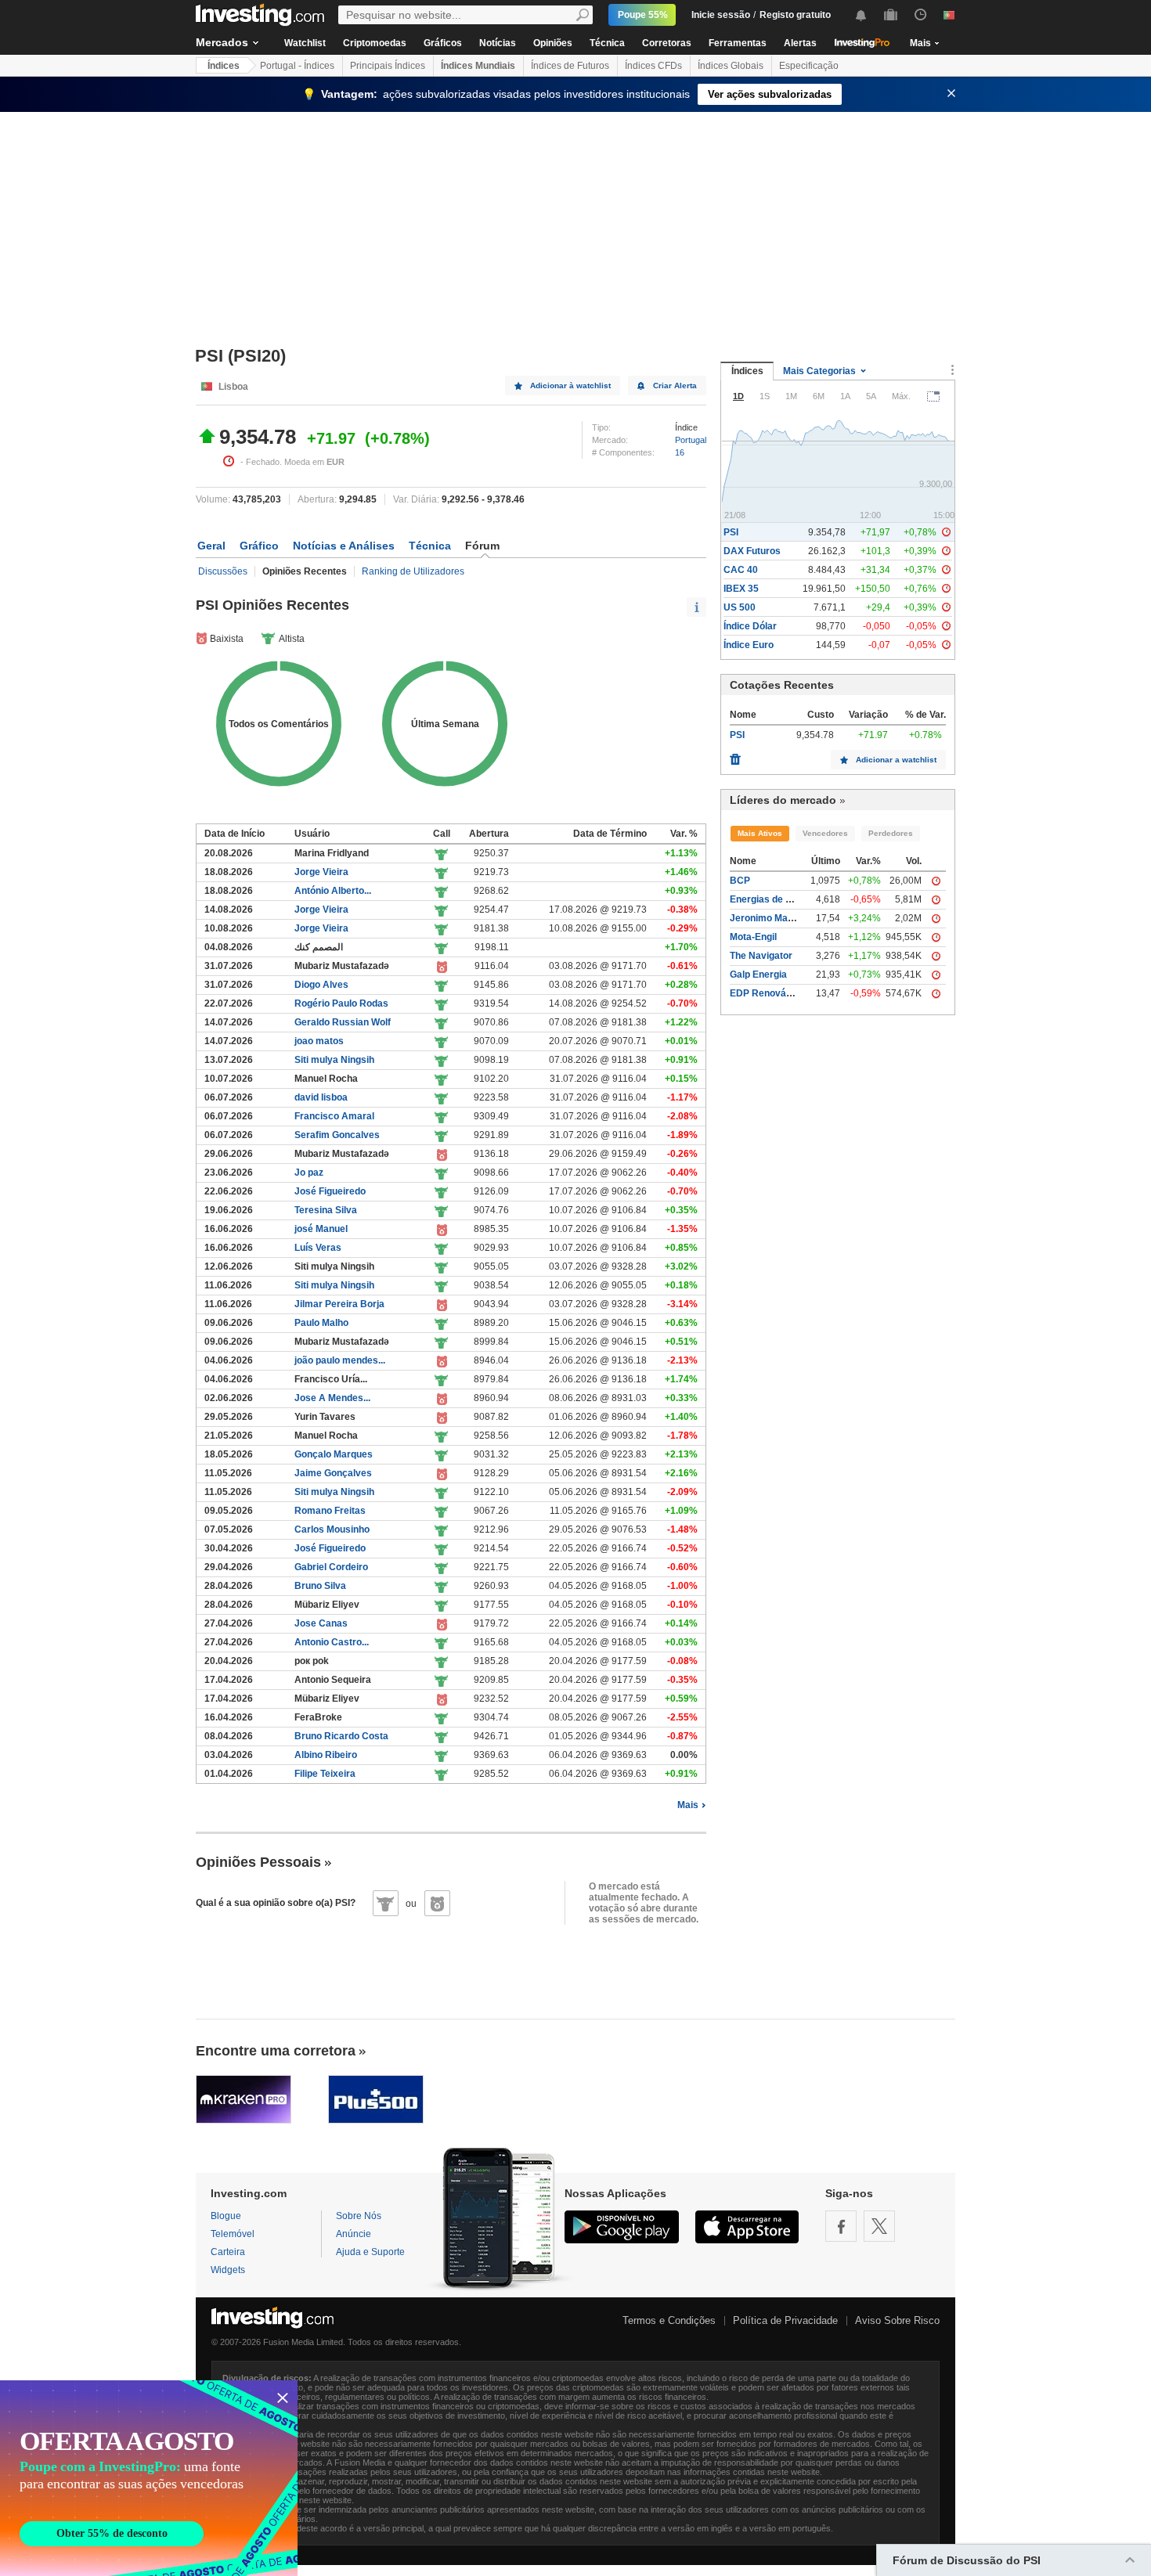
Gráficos (443, 43)
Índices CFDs (653, 66)
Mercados (222, 42)
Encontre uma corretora (276, 2051)
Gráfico (259, 546)
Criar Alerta (675, 385)
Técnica (607, 43)
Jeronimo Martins (769, 918)
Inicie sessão (721, 15)
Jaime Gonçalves (333, 1473)
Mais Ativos (760, 833)
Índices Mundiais (478, 66)
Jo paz (309, 1173)
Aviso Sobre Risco (897, 2320)
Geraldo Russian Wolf (343, 1022)
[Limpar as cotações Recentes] (735, 755)
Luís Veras (318, 1248)
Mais (688, 1805)
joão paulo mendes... (340, 1360)
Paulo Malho (321, 1323)
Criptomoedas (375, 43)
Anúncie (354, 2234)
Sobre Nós (359, 2216)
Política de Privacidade (785, 2320)
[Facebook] (841, 2226)
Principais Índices (388, 66)
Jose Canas (321, 1623)
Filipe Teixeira (325, 1774)
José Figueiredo (330, 1191)
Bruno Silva (320, 1586)
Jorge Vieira (321, 872)
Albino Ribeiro (326, 1755)
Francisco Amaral (334, 1116)
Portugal (691, 440)
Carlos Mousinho (332, 1529)
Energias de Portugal (776, 899)
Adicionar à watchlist (570, 385)
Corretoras (667, 43)
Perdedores (891, 833)
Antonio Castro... (332, 1642)
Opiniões (553, 43)
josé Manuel (321, 1229)
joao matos (319, 1041)
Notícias (498, 43)
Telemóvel (233, 2234)
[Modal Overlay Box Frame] (149, 2478)
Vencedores (825, 833)
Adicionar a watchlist (896, 760)
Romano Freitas (330, 1511)
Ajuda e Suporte (370, 2252)
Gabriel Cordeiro (331, 1567)
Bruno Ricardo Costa (341, 1736)
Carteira (228, 2252)
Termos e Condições (669, 2320)
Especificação (809, 66)
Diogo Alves (321, 985)
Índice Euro (749, 645)
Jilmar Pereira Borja (339, 1304)
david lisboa (321, 1097)
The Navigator (761, 956)
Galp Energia (758, 975)
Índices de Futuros (570, 66)
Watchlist (305, 43)
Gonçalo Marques (334, 1454)
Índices (224, 66)
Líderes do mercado (783, 800)
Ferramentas (738, 43)
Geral (211, 546)
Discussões (223, 571)
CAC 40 (741, 570)
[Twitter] (879, 2226)
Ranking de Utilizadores (413, 571)
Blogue (226, 2216)
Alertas (800, 43)
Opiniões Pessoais (258, 1862)
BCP (740, 881)
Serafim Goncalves (337, 1135)
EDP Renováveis (767, 993)
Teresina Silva (326, 1210)
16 (680, 452)
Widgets (228, 2270)
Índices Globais (731, 66)
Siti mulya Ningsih (334, 1060)
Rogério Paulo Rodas (341, 1003)
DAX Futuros (752, 551)
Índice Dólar (750, 626)
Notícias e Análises (344, 546)
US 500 (740, 607)
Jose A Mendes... (332, 1398)
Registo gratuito (795, 15)
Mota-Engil (753, 937)
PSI (731, 532)
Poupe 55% (643, 15)
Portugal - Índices (297, 66)
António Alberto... (333, 891)
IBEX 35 (741, 589)
